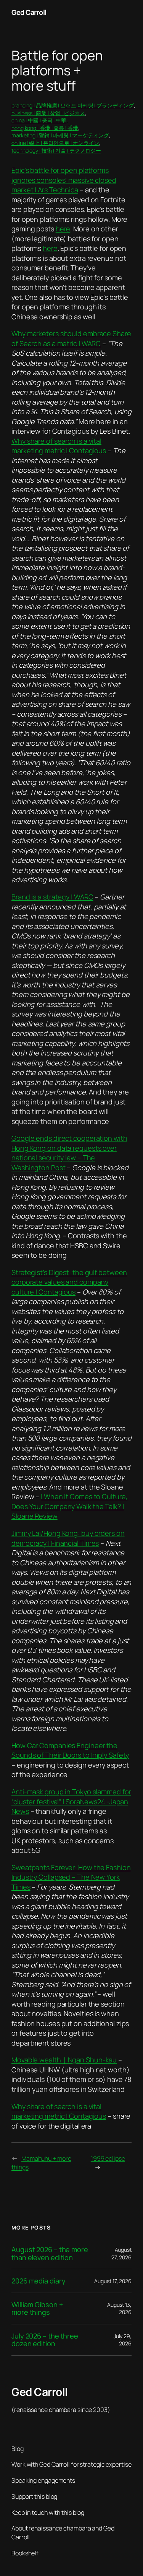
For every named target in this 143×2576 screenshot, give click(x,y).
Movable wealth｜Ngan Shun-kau (64, 2060)
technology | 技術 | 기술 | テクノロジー (56, 150)
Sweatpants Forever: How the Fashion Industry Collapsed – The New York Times (71, 1877)
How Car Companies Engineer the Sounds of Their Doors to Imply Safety (70, 1750)
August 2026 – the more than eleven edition (50, 2253)
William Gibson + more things (37, 2308)
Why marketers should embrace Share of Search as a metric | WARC (71, 338)
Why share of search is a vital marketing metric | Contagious (59, 446)
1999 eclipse (108, 2158)
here (63, 229)
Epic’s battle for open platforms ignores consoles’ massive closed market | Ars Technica (64, 180)
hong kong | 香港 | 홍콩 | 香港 (45, 128)
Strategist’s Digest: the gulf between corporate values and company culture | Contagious (69, 1282)
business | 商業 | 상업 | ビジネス (48, 113)
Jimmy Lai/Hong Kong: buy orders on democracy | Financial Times (68, 1538)
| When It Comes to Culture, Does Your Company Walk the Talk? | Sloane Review (69, 1506)
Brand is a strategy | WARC (52, 897)
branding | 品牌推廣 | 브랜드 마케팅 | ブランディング (73, 105)
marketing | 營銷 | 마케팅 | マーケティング (60, 135)
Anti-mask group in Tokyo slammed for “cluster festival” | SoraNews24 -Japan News (71, 1801)
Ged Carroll (29, 12)
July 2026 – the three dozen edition (45, 2340)
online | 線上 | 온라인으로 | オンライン (55, 143)
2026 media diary (38, 2281)
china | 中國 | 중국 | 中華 (39, 120)
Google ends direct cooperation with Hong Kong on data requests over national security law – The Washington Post (69, 1153)
